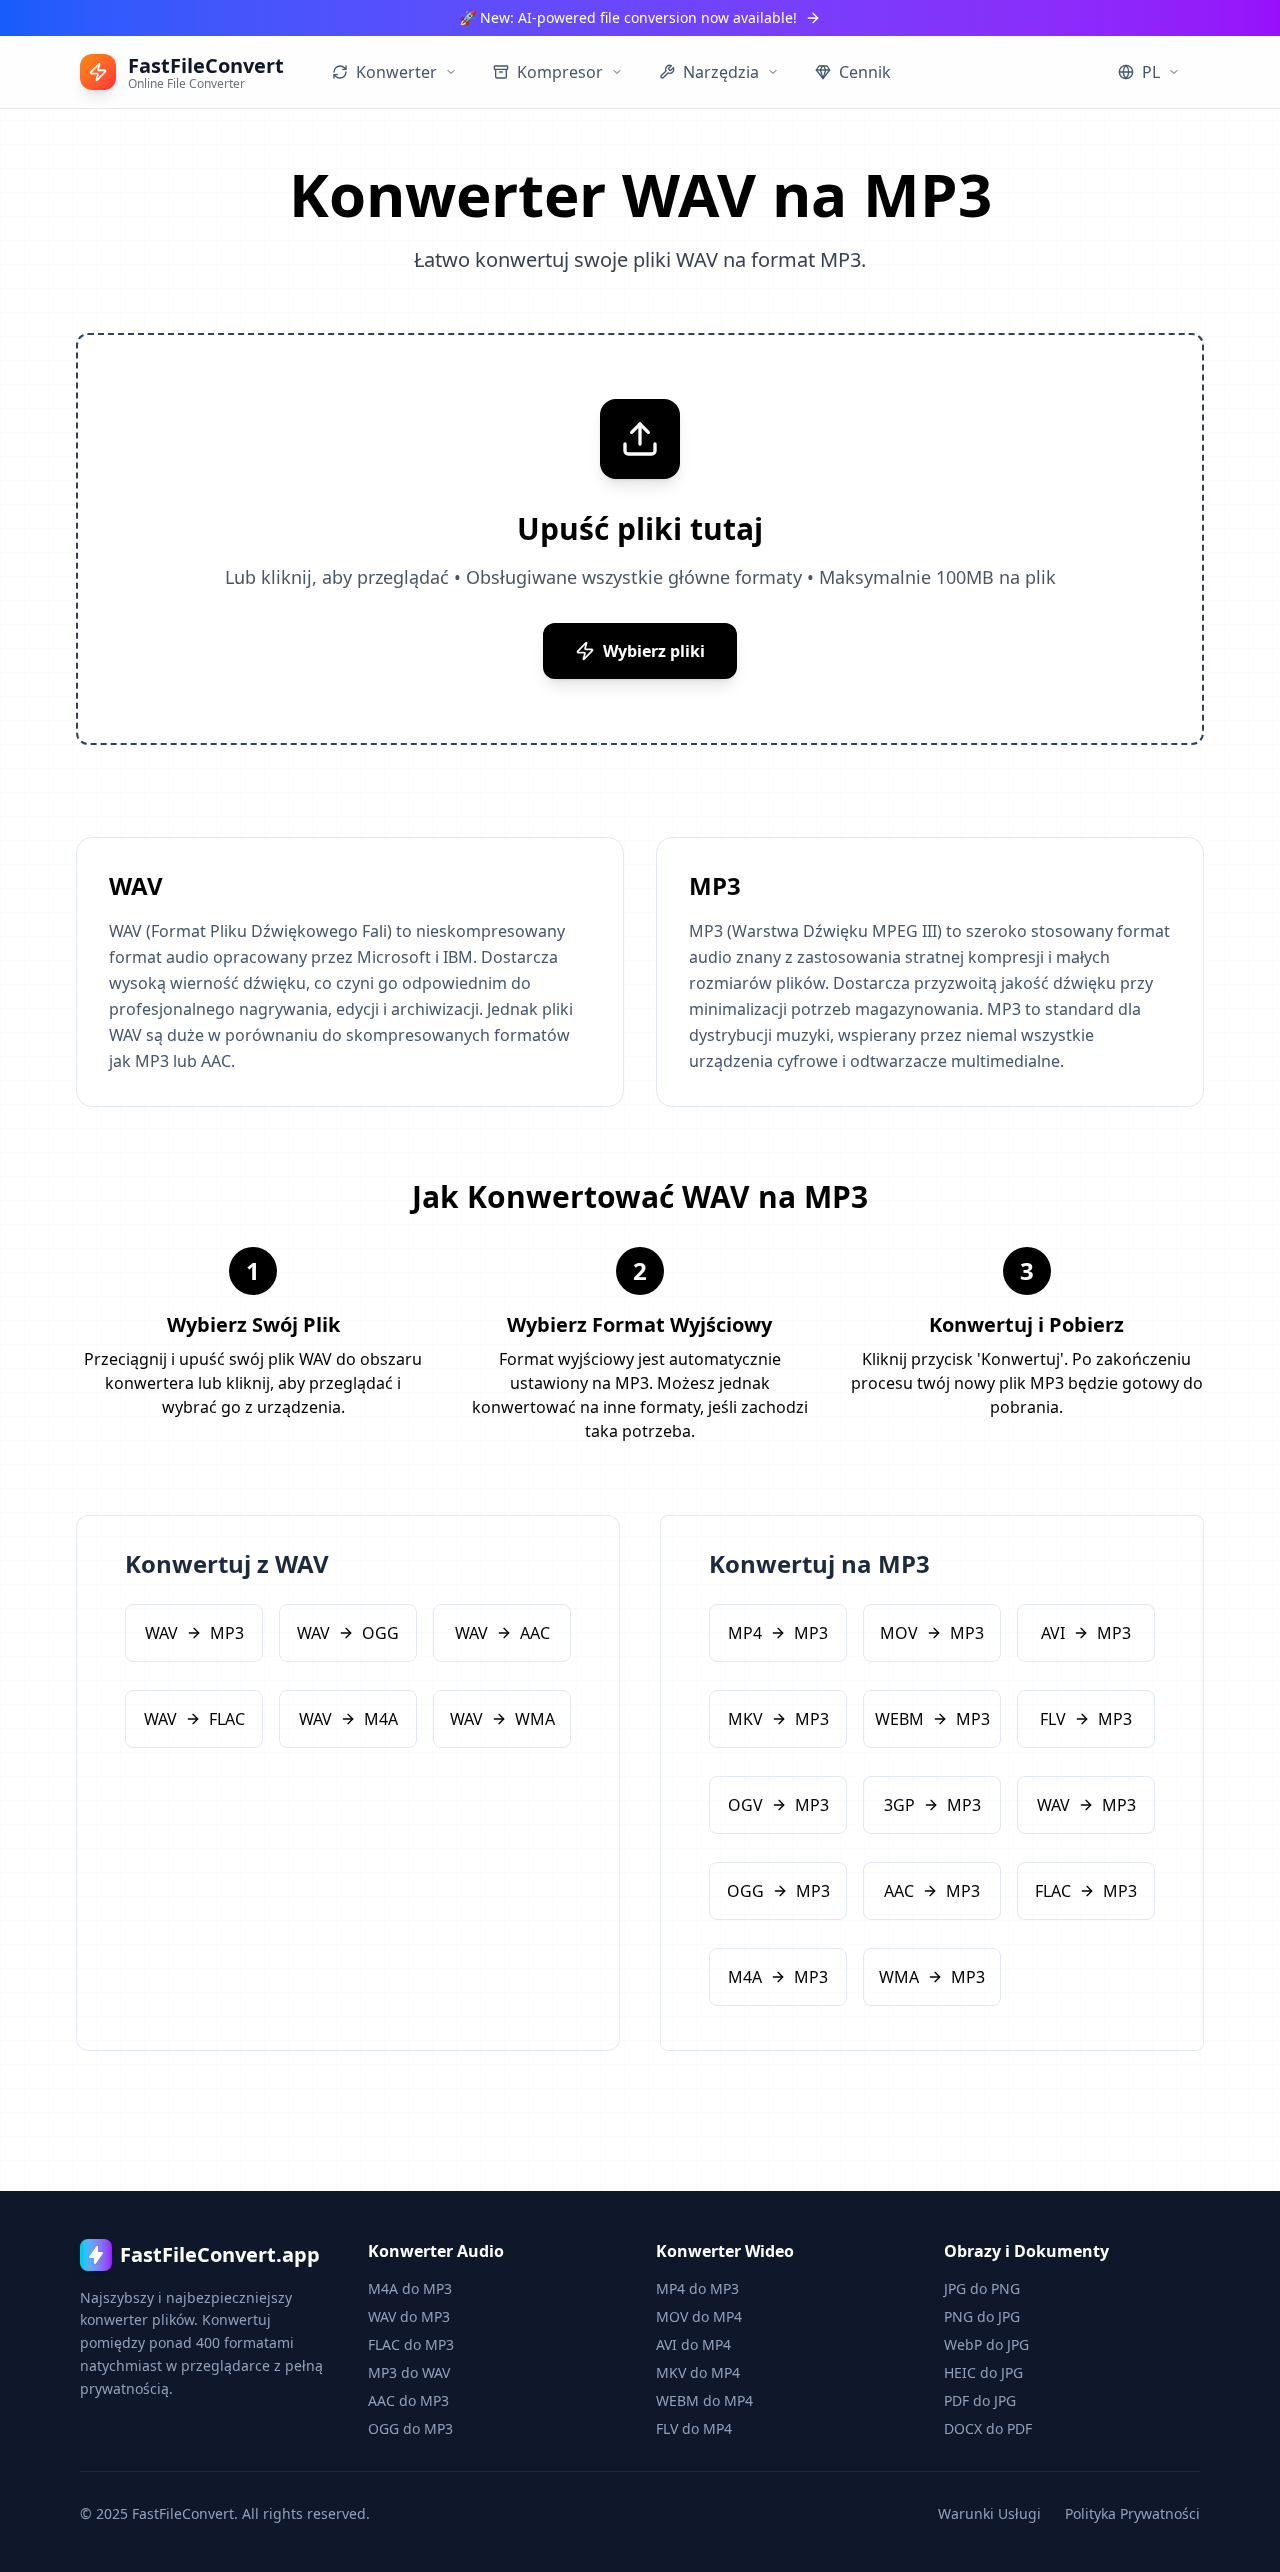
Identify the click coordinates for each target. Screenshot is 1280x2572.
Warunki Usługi (989, 2513)
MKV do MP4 (698, 2372)
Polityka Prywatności (1132, 2513)
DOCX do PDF (988, 2428)
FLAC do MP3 (411, 2344)
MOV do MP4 (699, 2316)
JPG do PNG (982, 2288)
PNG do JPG (982, 2316)
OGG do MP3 (410, 2428)
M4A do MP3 (410, 2288)
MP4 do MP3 (697, 2288)
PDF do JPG (980, 2400)
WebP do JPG (986, 2344)
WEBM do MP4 (704, 2400)
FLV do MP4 (694, 2428)
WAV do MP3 (409, 2316)
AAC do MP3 (408, 2400)
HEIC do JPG (983, 2372)
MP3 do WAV (409, 2372)
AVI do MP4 (693, 2344)
